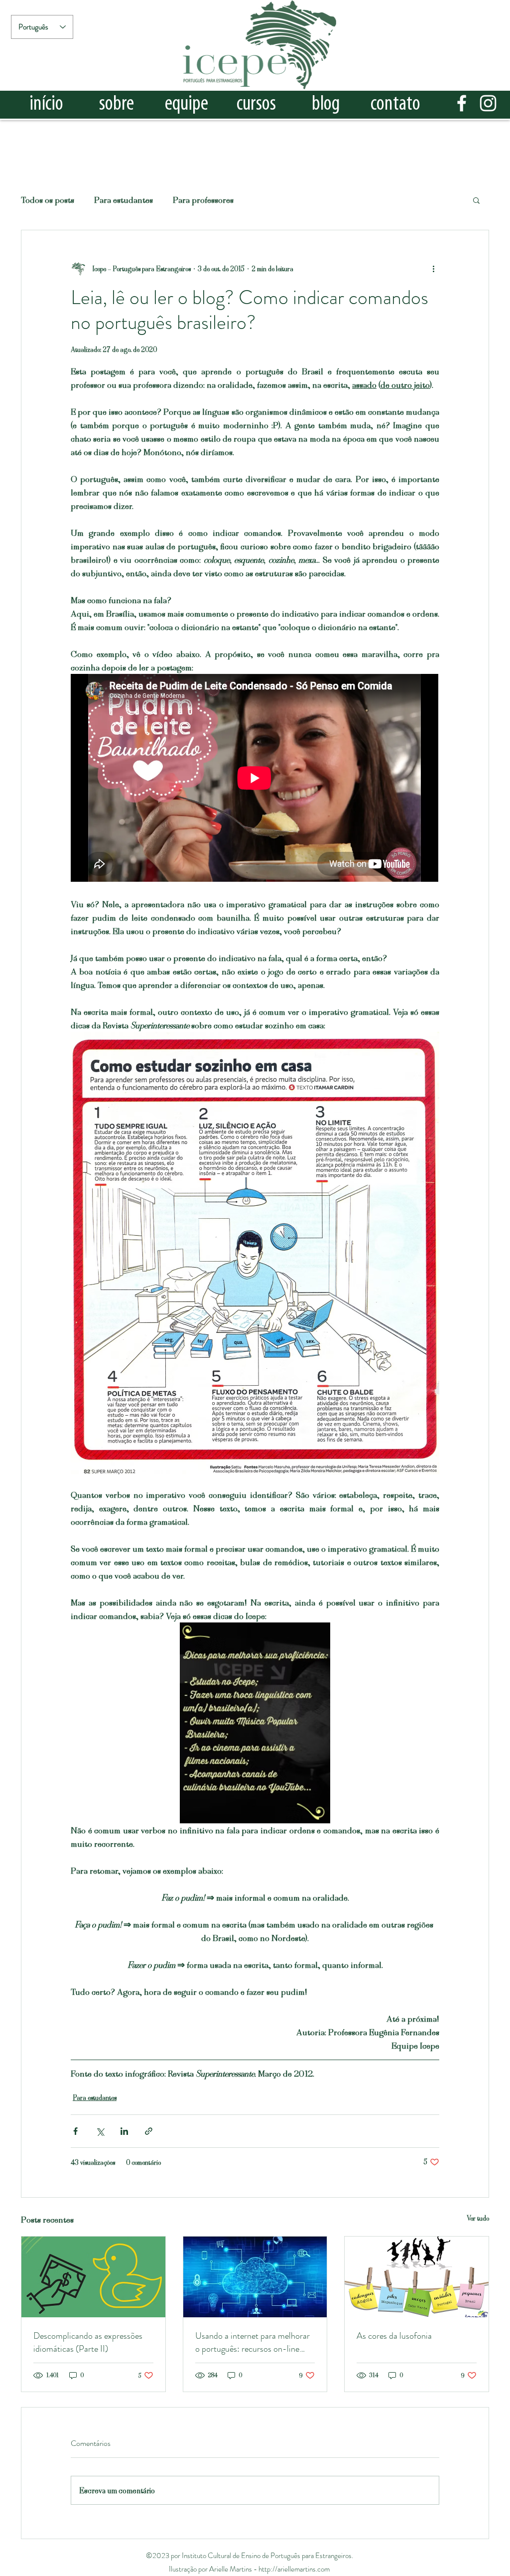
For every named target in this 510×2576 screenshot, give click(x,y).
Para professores (203, 199)
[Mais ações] (433, 268)
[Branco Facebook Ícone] (462, 103)
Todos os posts (48, 199)
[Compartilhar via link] (149, 2131)
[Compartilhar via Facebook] (75, 2131)
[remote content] (255, 779)
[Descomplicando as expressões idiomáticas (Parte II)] (93, 2277)
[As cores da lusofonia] (417, 2277)
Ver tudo (478, 2218)
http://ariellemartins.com (294, 2569)
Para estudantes (124, 199)
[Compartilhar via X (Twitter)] (100, 2131)
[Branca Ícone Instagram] (488, 103)
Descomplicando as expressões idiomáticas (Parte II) (88, 2342)
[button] (476, 200)
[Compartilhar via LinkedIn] (124, 2131)
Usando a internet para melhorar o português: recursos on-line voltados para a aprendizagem (253, 2342)
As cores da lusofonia (394, 2336)
